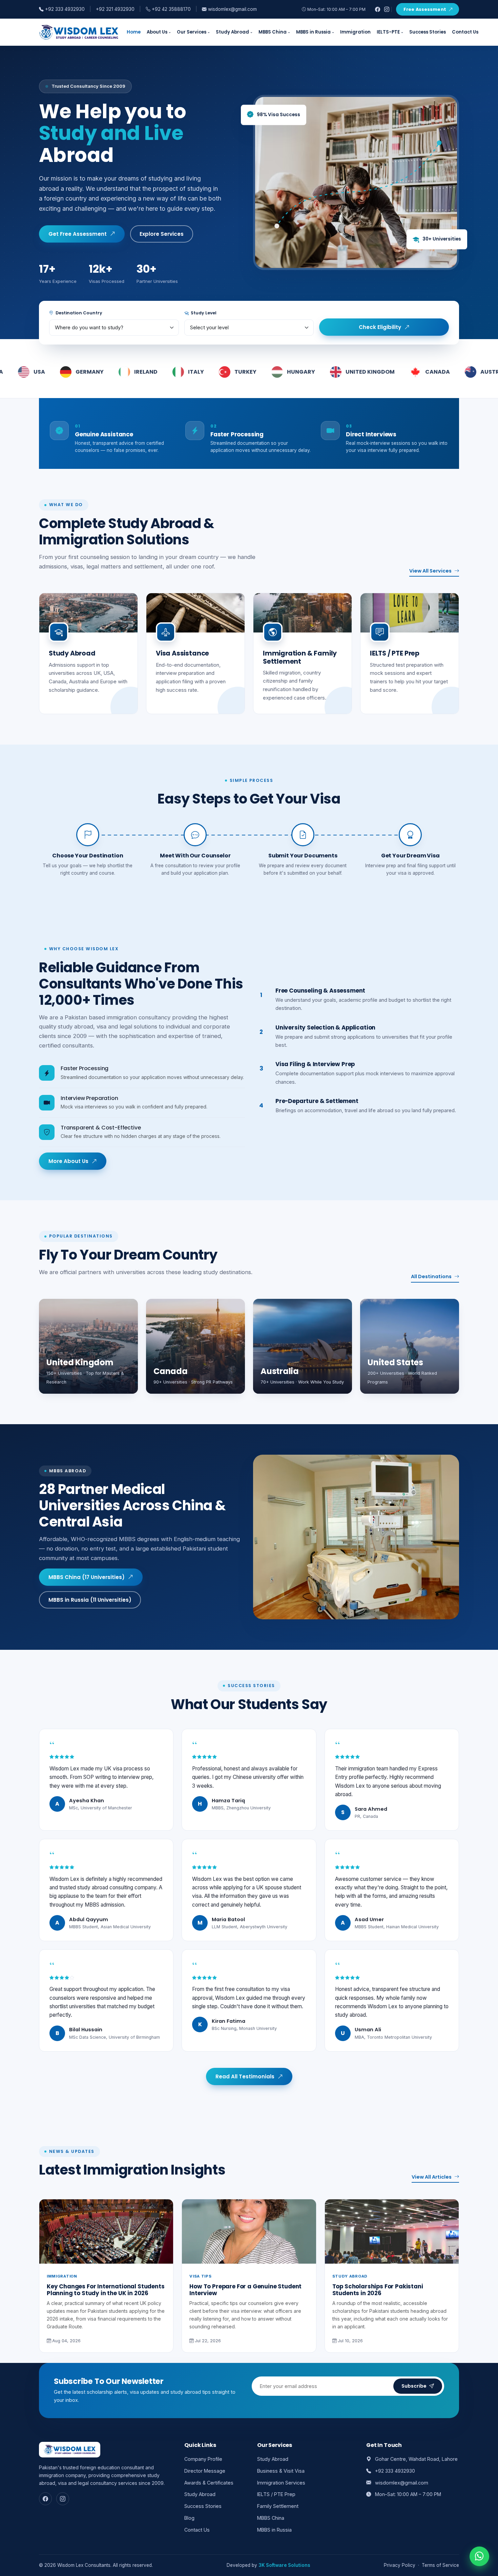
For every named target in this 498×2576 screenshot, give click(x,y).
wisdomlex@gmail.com (232, 9)
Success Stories (428, 32)
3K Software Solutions (284, 2565)
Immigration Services (281, 2483)
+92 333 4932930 (64, 9)
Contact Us (465, 32)
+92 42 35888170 (171, 9)
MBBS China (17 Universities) (87, 1577)
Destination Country (78, 313)
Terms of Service (440, 2565)
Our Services (192, 32)
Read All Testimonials (245, 2076)
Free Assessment (425, 9)
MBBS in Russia (313, 32)
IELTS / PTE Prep (276, 2494)
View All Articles (432, 2177)
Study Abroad (232, 32)
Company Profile (203, 2459)
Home (134, 32)
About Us (157, 32)
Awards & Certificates (209, 2483)
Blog (189, 2518)
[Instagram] (387, 9)
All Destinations (431, 1276)
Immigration (355, 32)
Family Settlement (278, 2506)
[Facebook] (378, 9)
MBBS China (273, 32)
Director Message (205, 2471)
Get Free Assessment (78, 234)
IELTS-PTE (388, 32)
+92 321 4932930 (115, 9)
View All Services (430, 571)
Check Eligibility (380, 327)
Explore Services (162, 234)
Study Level (203, 313)
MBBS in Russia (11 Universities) (90, 1600)
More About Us (68, 1161)
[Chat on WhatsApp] (479, 2555)
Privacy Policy (400, 2565)
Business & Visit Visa (281, 2471)
